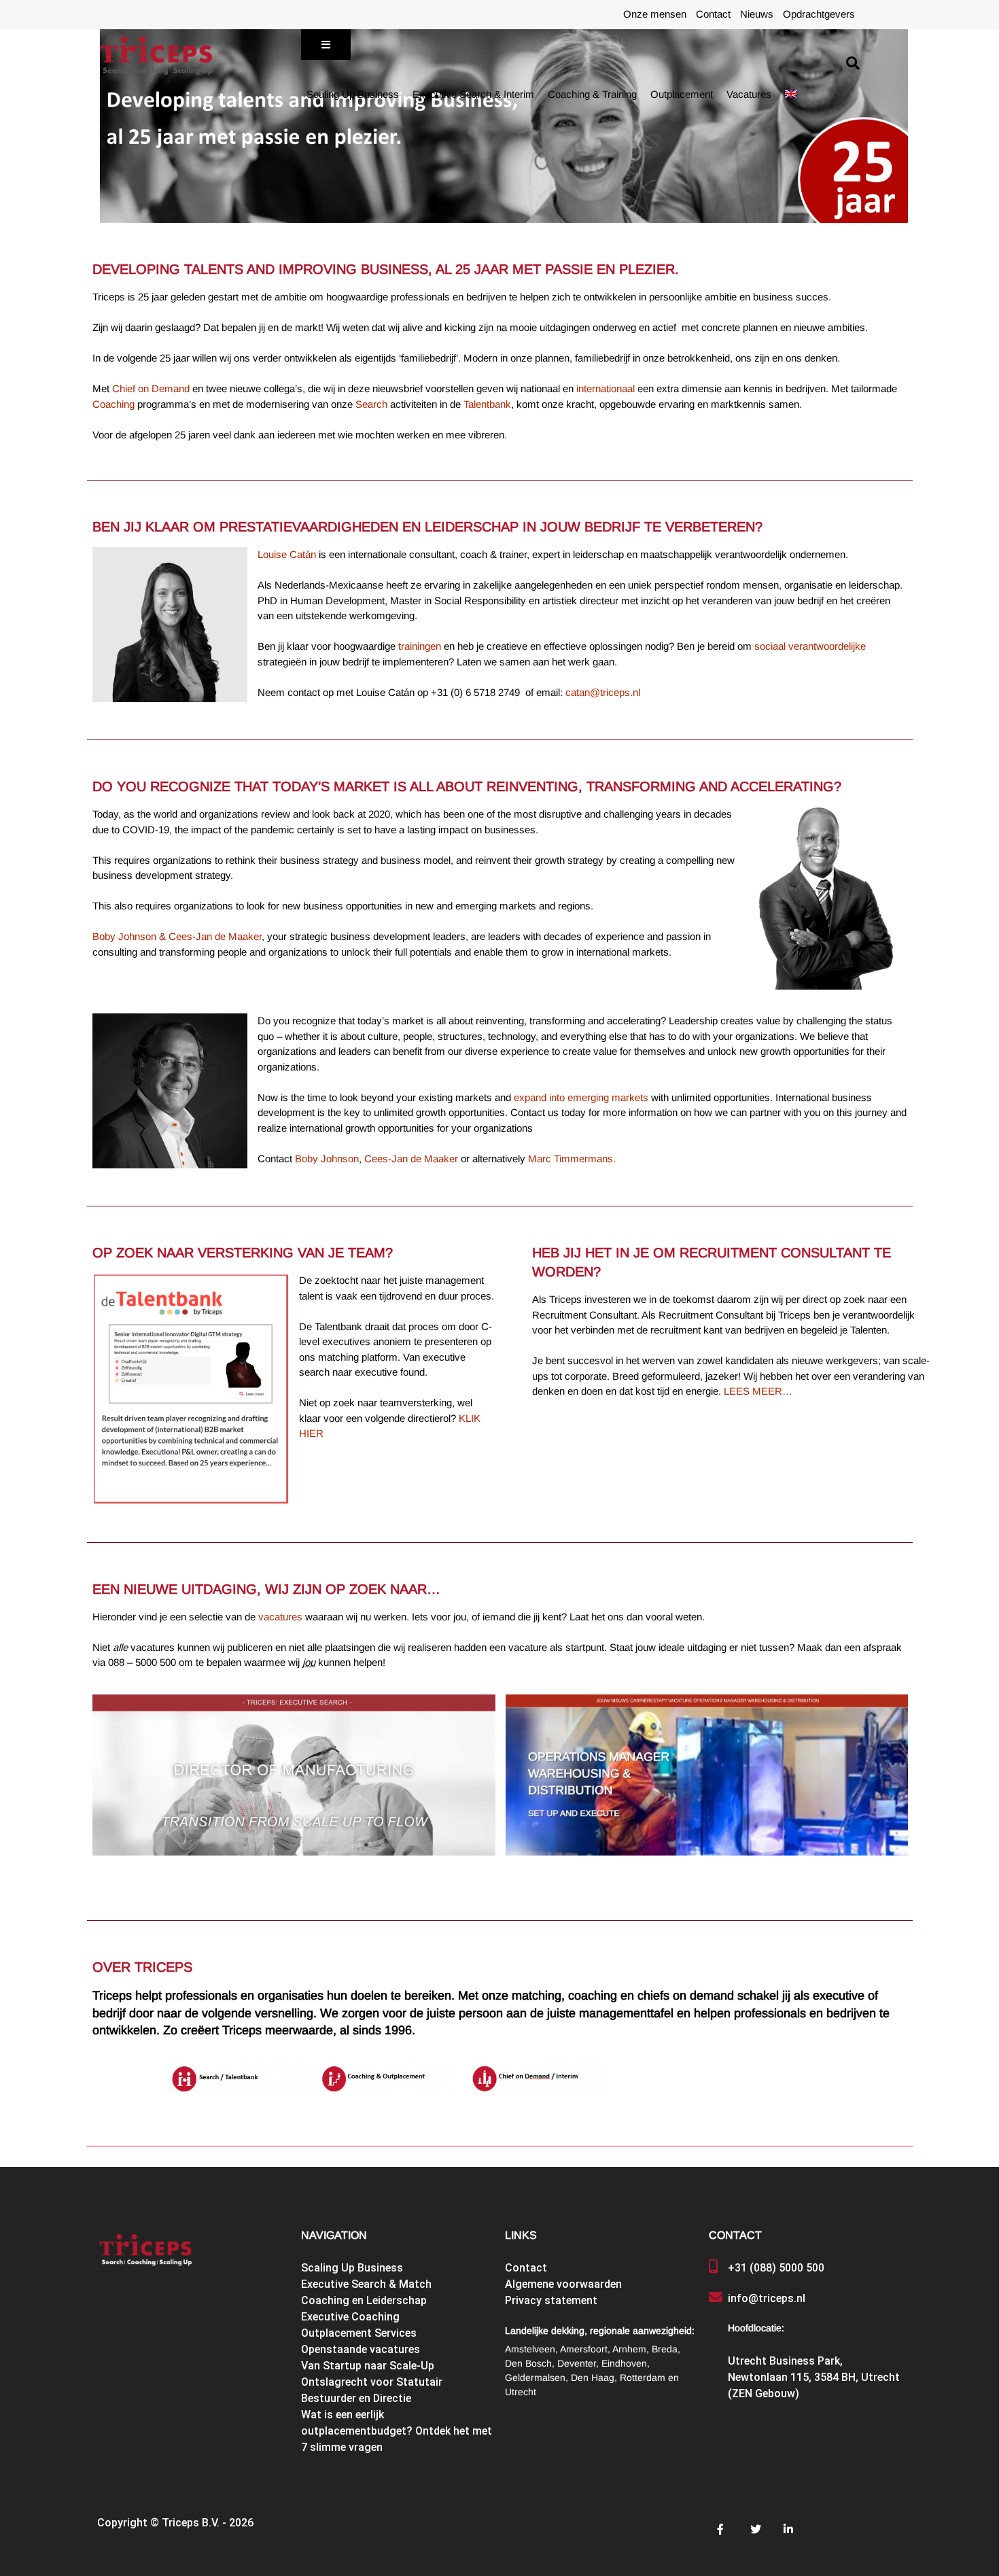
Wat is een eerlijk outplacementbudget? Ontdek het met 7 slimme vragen (397, 2431)
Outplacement (682, 94)
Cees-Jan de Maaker (411, 1159)
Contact (713, 14)
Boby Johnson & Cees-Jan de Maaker (177, 937)
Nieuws (757, 14)
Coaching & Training (592, 94)
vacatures (280, 1617)
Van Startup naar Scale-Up (368, 2366)
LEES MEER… (758, 1391)
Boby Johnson (327, 1159)
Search (371, 404)
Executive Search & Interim (473, 94)
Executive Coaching (350, 2317)
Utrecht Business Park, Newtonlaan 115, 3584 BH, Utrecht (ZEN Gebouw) (814, 2377)
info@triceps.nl (767, 2298)
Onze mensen (655, 14)
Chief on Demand (151, 389)
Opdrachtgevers (819, 14)
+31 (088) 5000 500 (776, 2268)
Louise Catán (287, 555)
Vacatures (749, 94)
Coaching (113, 404)
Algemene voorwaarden (563, 2284)
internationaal (606, 389)
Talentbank (487, 404)
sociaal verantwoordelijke (810, 646)
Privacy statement (551, 2300)
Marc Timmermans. (572, 1159)
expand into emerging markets (581, 1098)
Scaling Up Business (353, 94)
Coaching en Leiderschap (364, 2300)
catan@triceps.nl (603, 693)
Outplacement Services (359, 2333)
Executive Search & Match (366, 2284)
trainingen (421, 646)
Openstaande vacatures (361, 2349)
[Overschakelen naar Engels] (791, 94)
